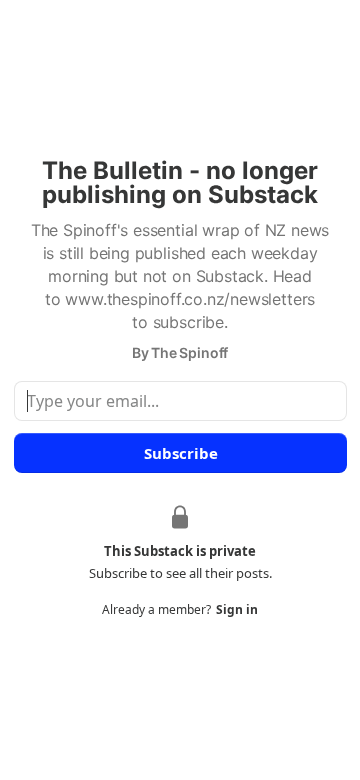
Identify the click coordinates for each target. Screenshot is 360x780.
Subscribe (180, 453)
